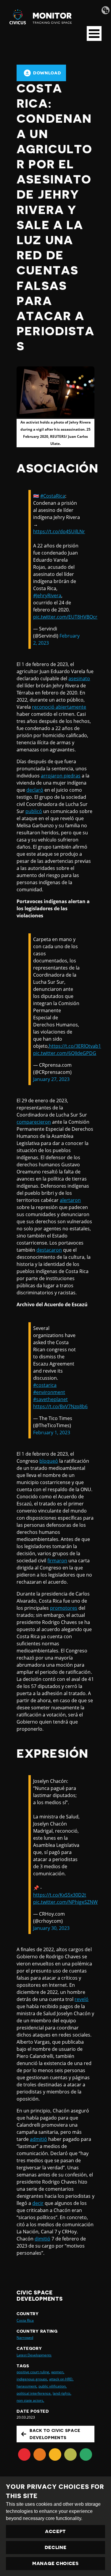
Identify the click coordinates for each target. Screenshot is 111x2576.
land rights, (62, 2393)
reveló (82, 1999)
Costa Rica (25, 2320)
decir (38, 2203)
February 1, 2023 (52, 1432)
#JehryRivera (47, 595)
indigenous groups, (32, 2379)
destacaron (49, 1250)
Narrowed (25, 2338)
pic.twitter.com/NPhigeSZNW (65, 1902)
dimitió (42, 2239)
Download (47, 73)
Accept (55, 2532)
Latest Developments (34, 2355)
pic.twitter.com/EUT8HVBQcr (65, 617)
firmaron (57, 1561)
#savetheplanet (50, 1399)
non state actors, (30, 2400)
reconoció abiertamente (59, 707)
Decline (56, 2548)
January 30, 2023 (51, 1928)
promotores (64, 1608)
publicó (34, 811)
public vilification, (53, 2386)
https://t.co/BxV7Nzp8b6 (60, 1406)
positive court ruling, (33, 2372)
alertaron (70, 1200)
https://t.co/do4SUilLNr (59, 531)
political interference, (34, 2393)
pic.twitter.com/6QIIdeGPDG (65, 1053)
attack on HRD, (61, 2379)
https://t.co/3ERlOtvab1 (75, 1046)
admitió (38, 2139)
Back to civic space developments (55, 2434)
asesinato (79, 678)
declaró (35, 790)
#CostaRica (53, 496)
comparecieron (34, 1122)
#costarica (45, 1385)
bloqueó (49, 1461)
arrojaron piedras (61, 776)
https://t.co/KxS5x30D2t (60, 1895)
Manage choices (55, 2564)
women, (58, 2372)
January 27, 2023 (51, 1079)
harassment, (27, 2386)
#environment (49, 1392)
